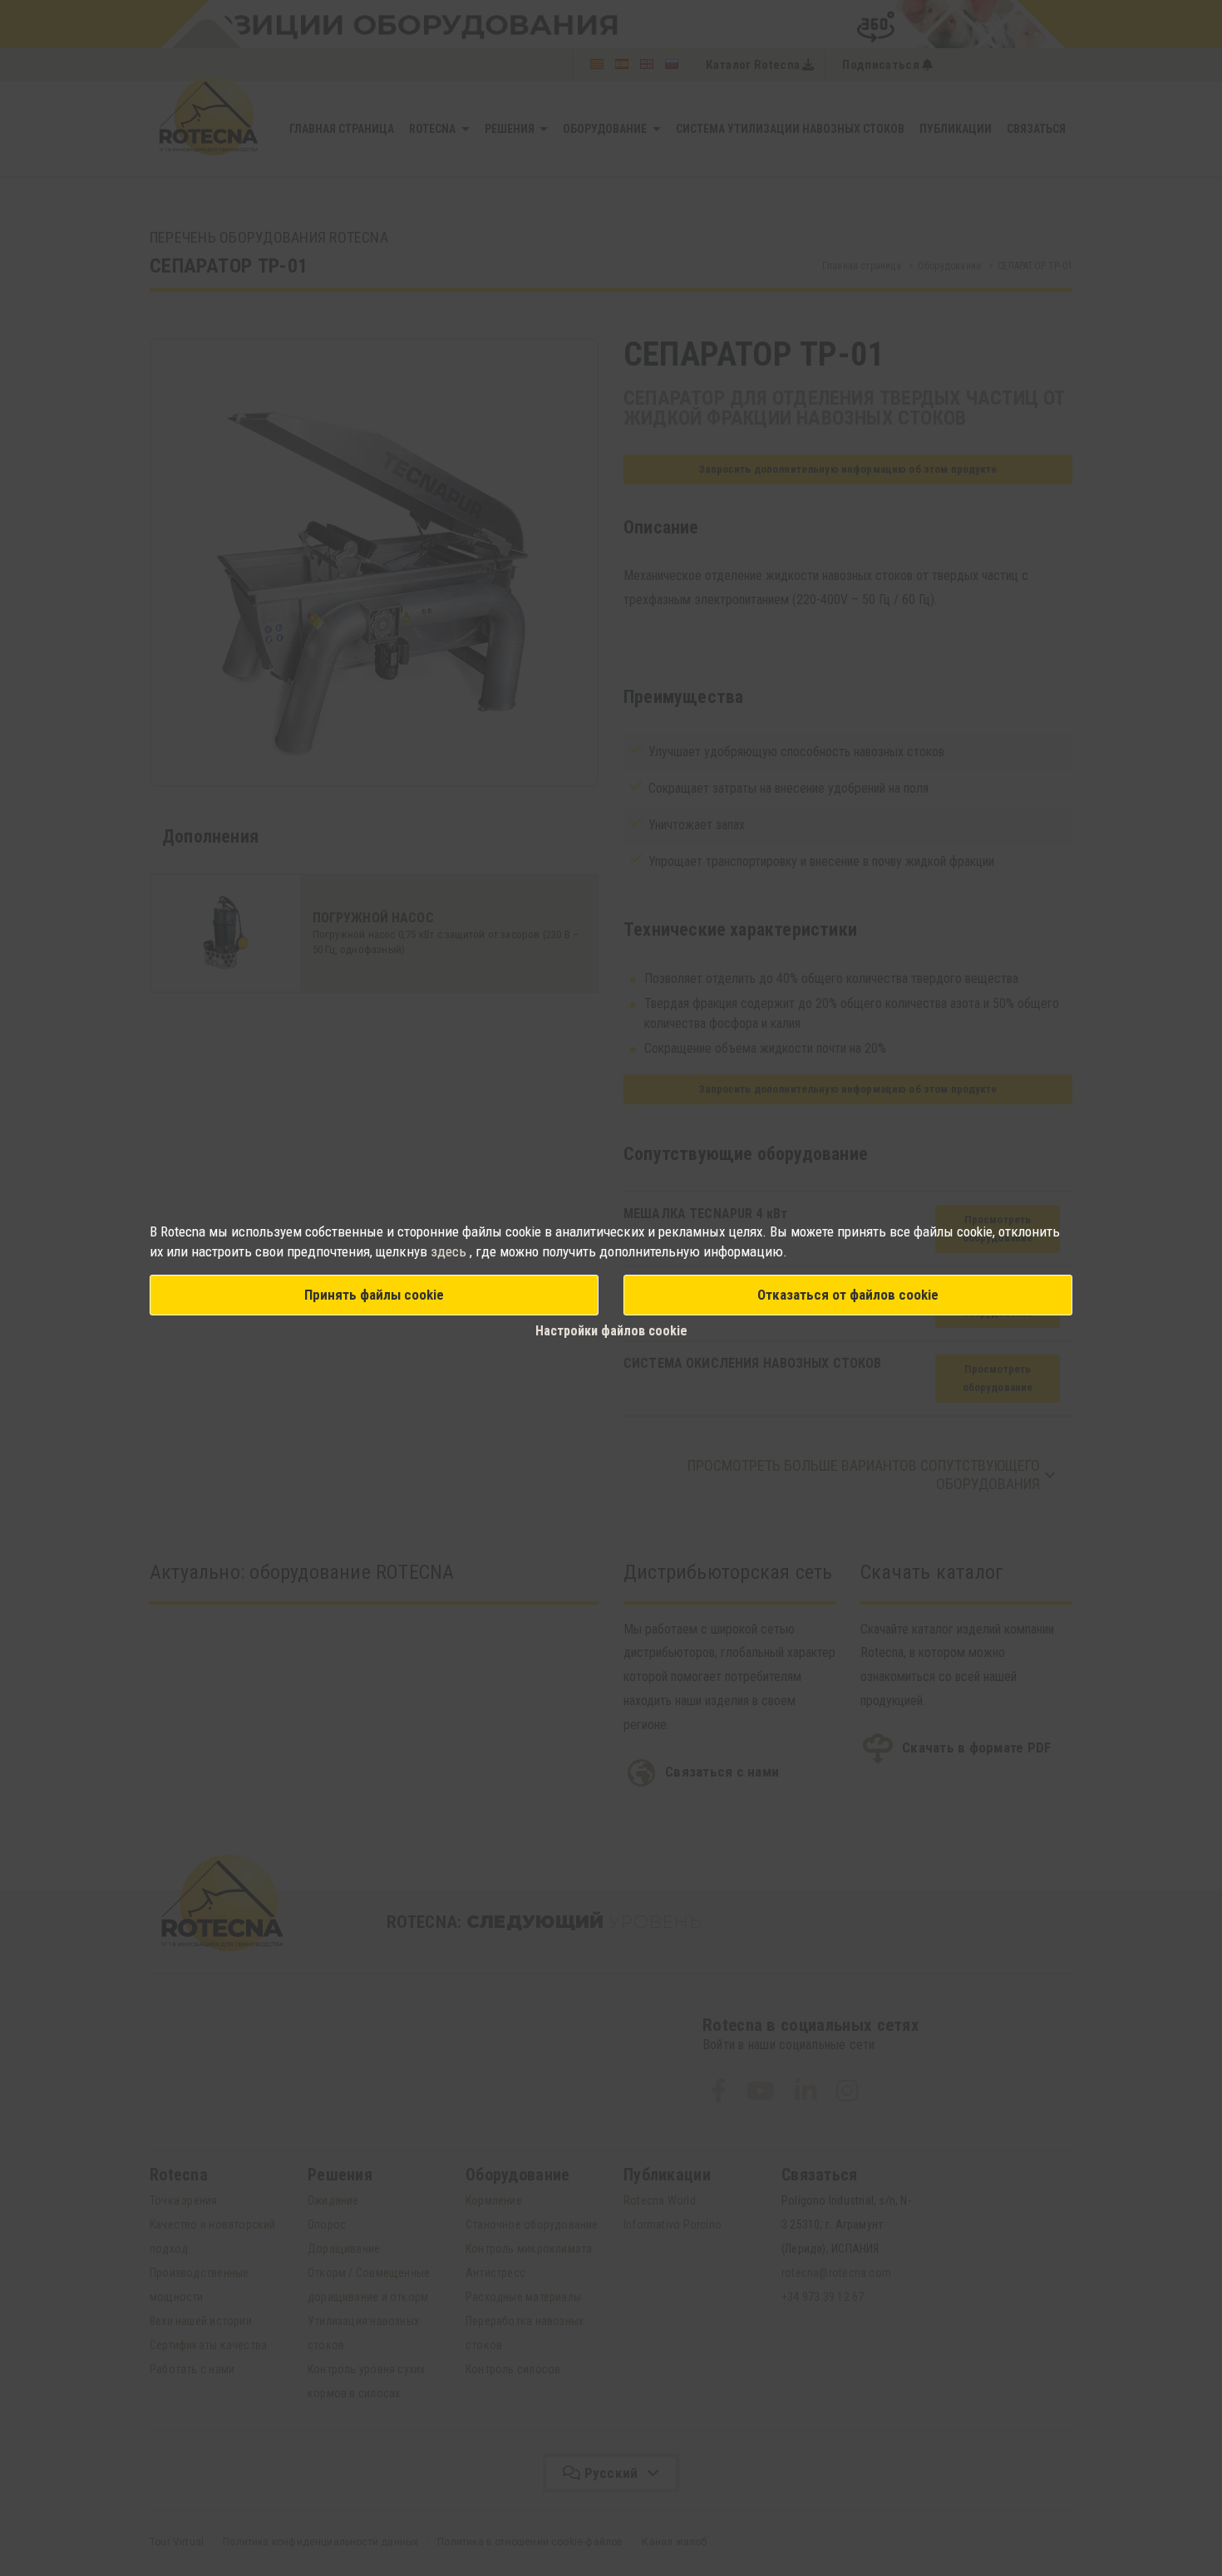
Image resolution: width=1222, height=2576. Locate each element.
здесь (450, 1251)
